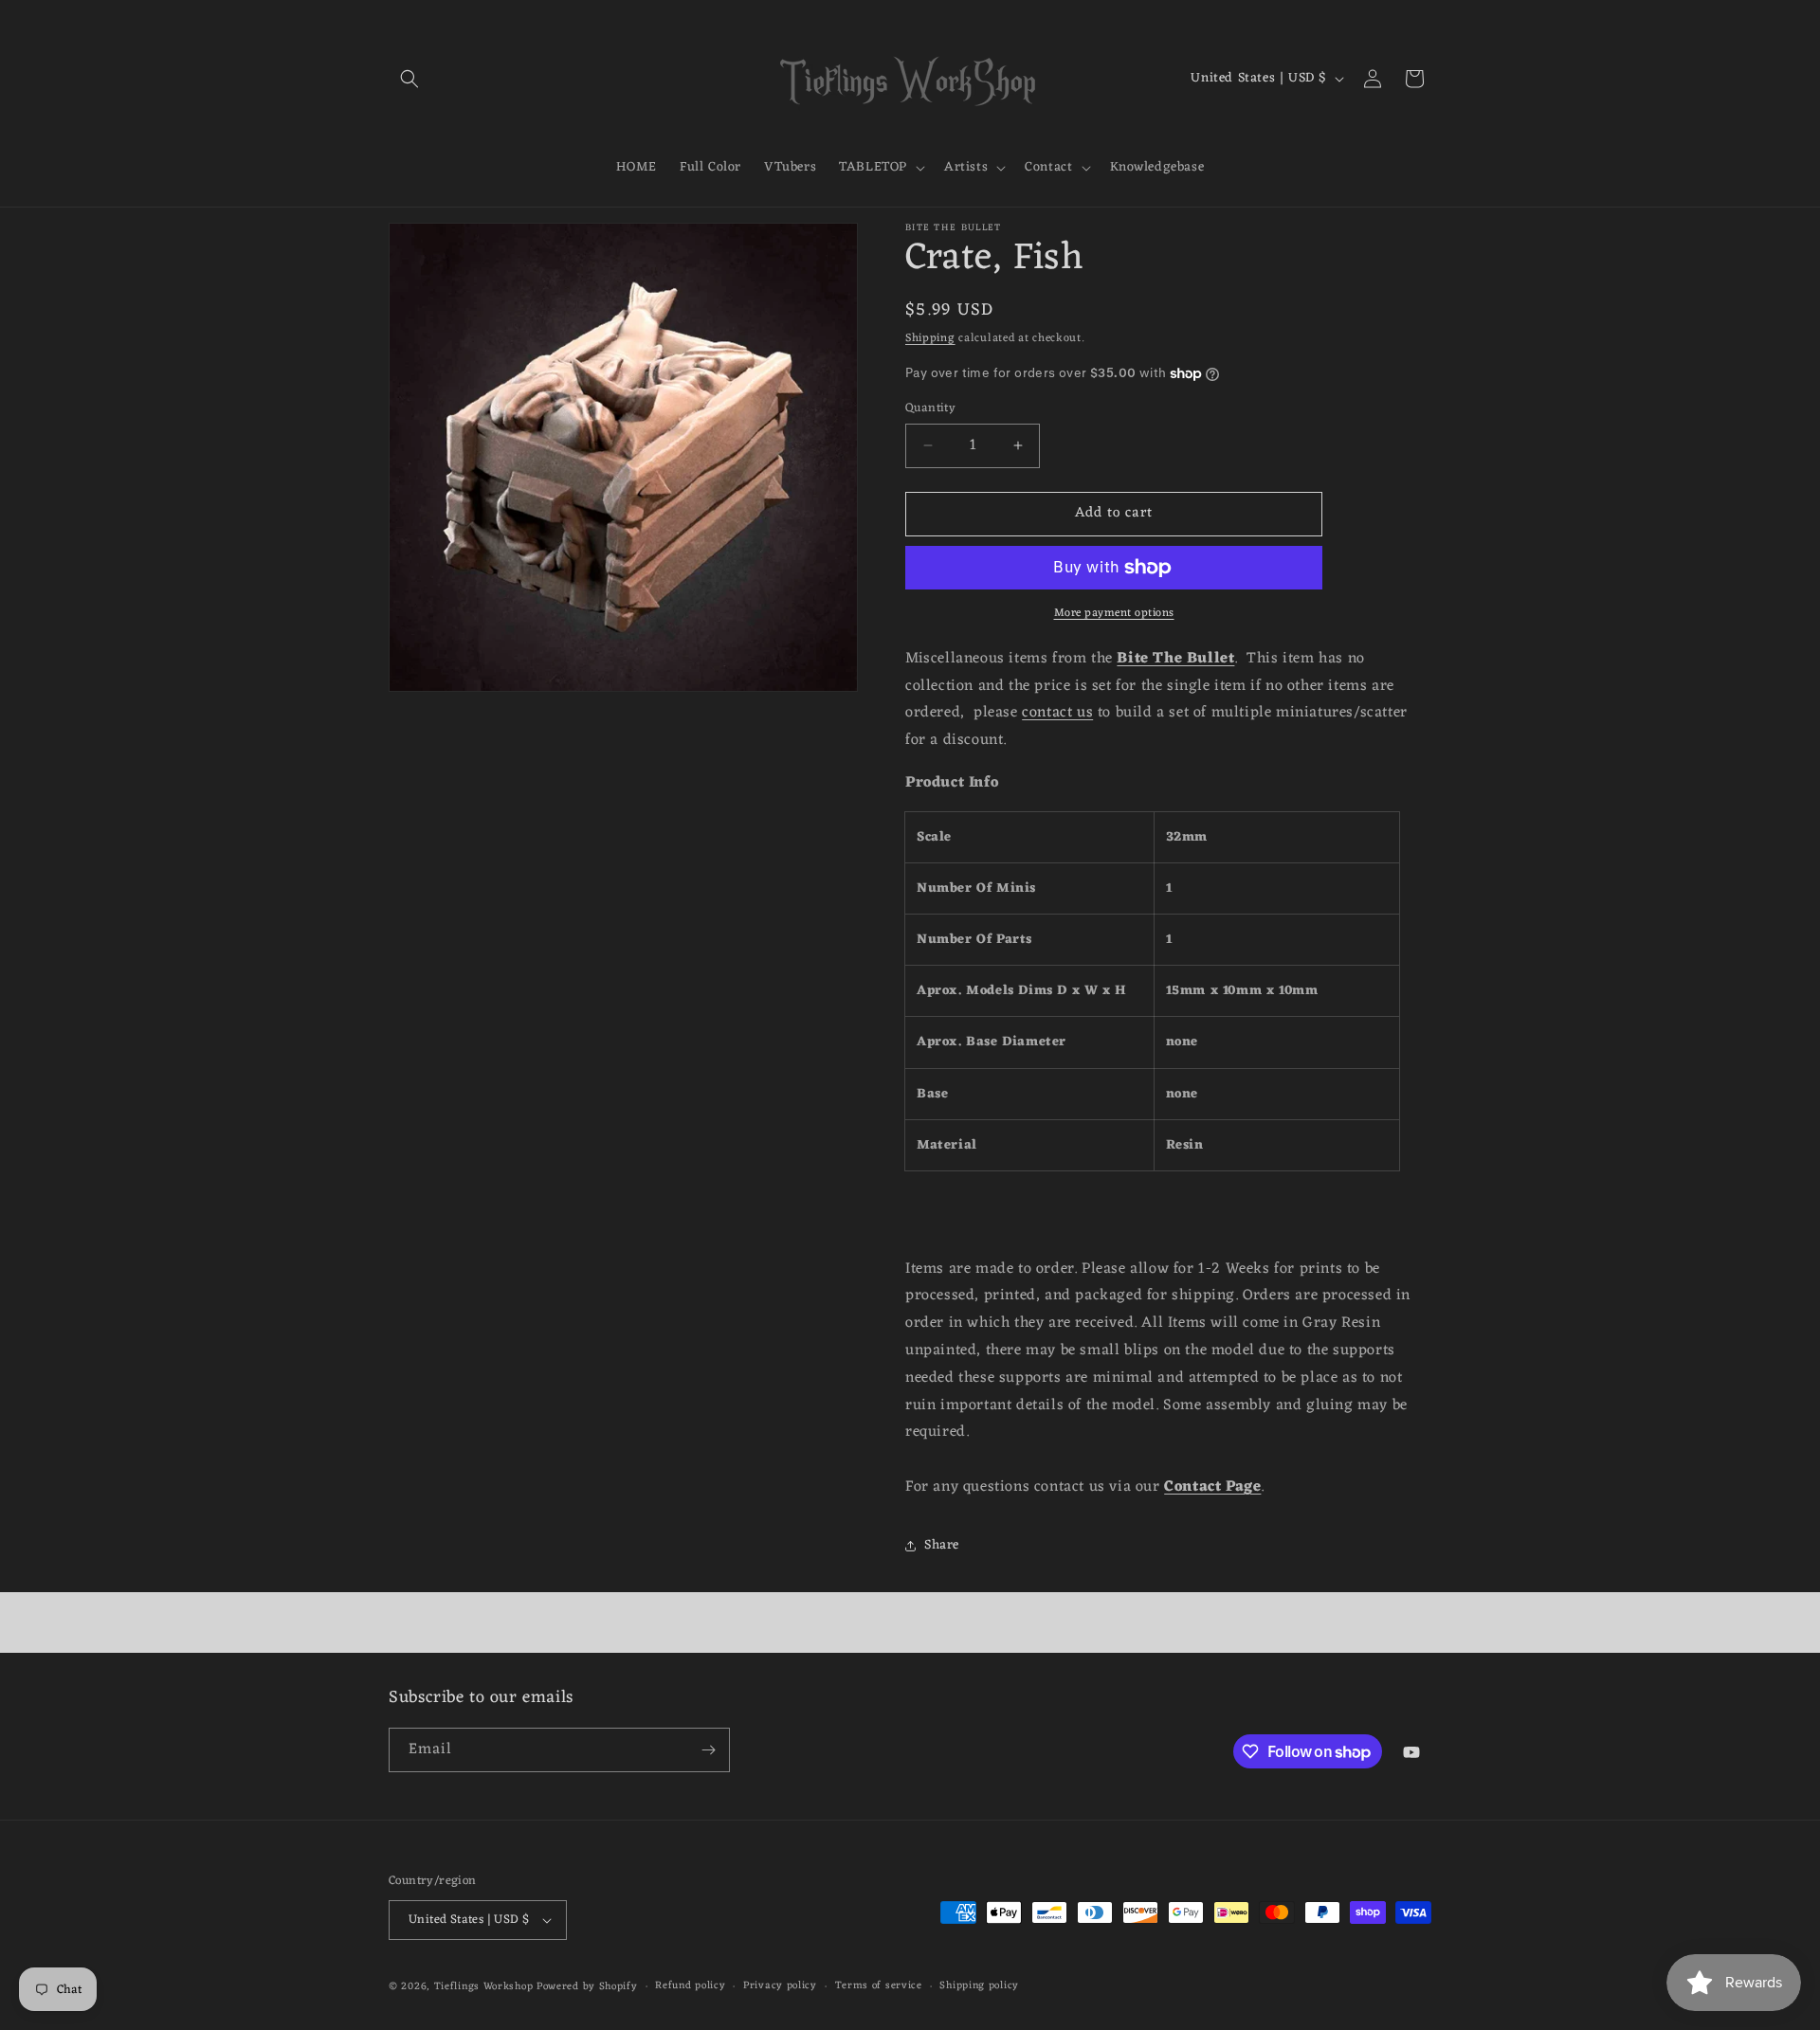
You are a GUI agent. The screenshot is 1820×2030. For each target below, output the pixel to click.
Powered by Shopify (587, 1986)
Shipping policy (979, 1987)
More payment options (1114, 613)
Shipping (930, 338)
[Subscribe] (708, 1750)
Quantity (930, 408)
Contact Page (1212, 1487)
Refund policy (690, 1987)
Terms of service (879, 1987)
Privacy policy (780, 1987)
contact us (1057, 713)
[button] (409, 79)
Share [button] (942, 1545)
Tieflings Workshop (484, 1986)
